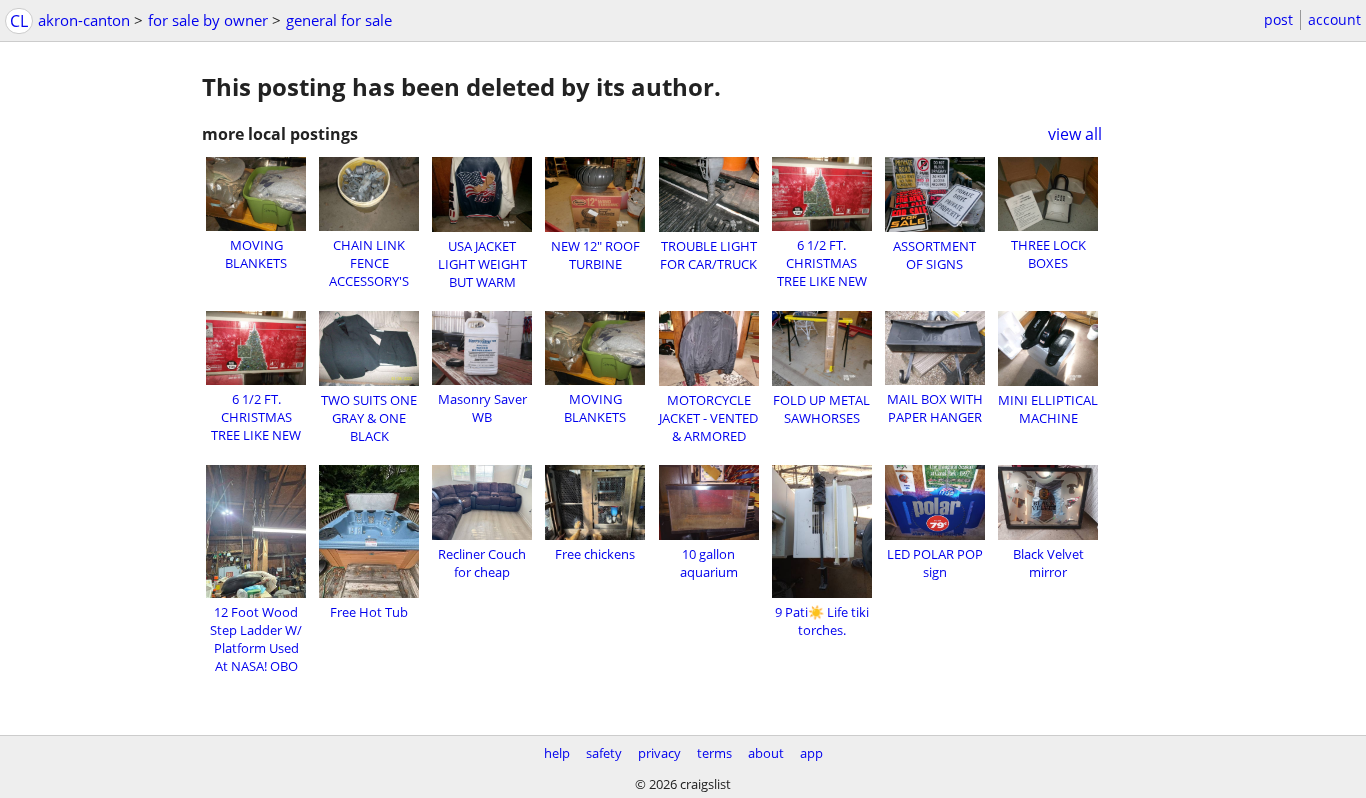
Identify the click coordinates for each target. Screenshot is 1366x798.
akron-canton (84, 20)
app (811, 753)
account (1334, 19)
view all (1075, 134)
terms (714, 753)
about (766, 753)
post (1278, 19)
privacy (659, 753)
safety (604, 753)
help (557, 753)
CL (19, 21)
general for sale (339, 20)
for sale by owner (208, 20)
